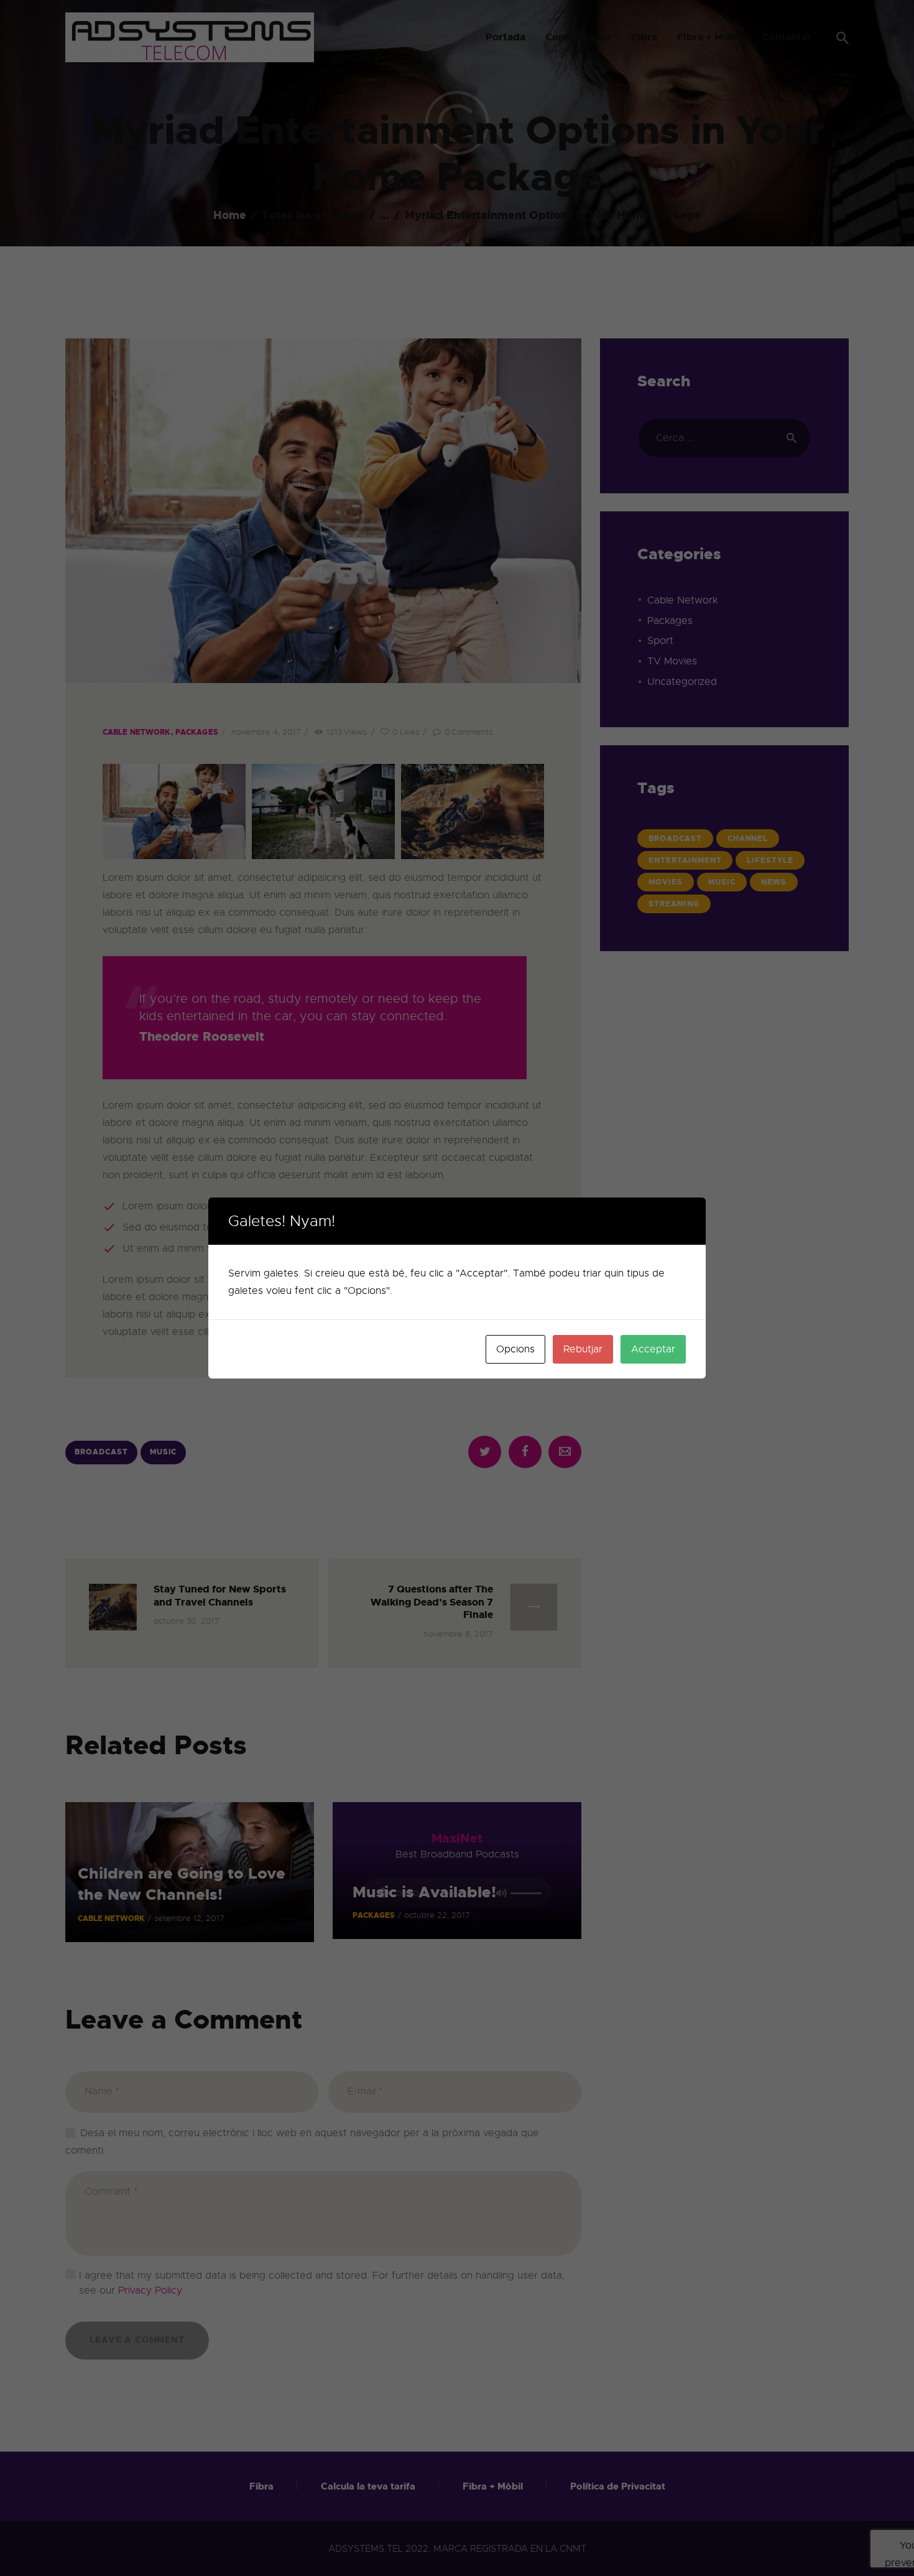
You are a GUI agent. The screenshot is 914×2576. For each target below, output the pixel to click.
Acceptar (653, 1349)
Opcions (515, 1349)
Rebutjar (583, 1349)
